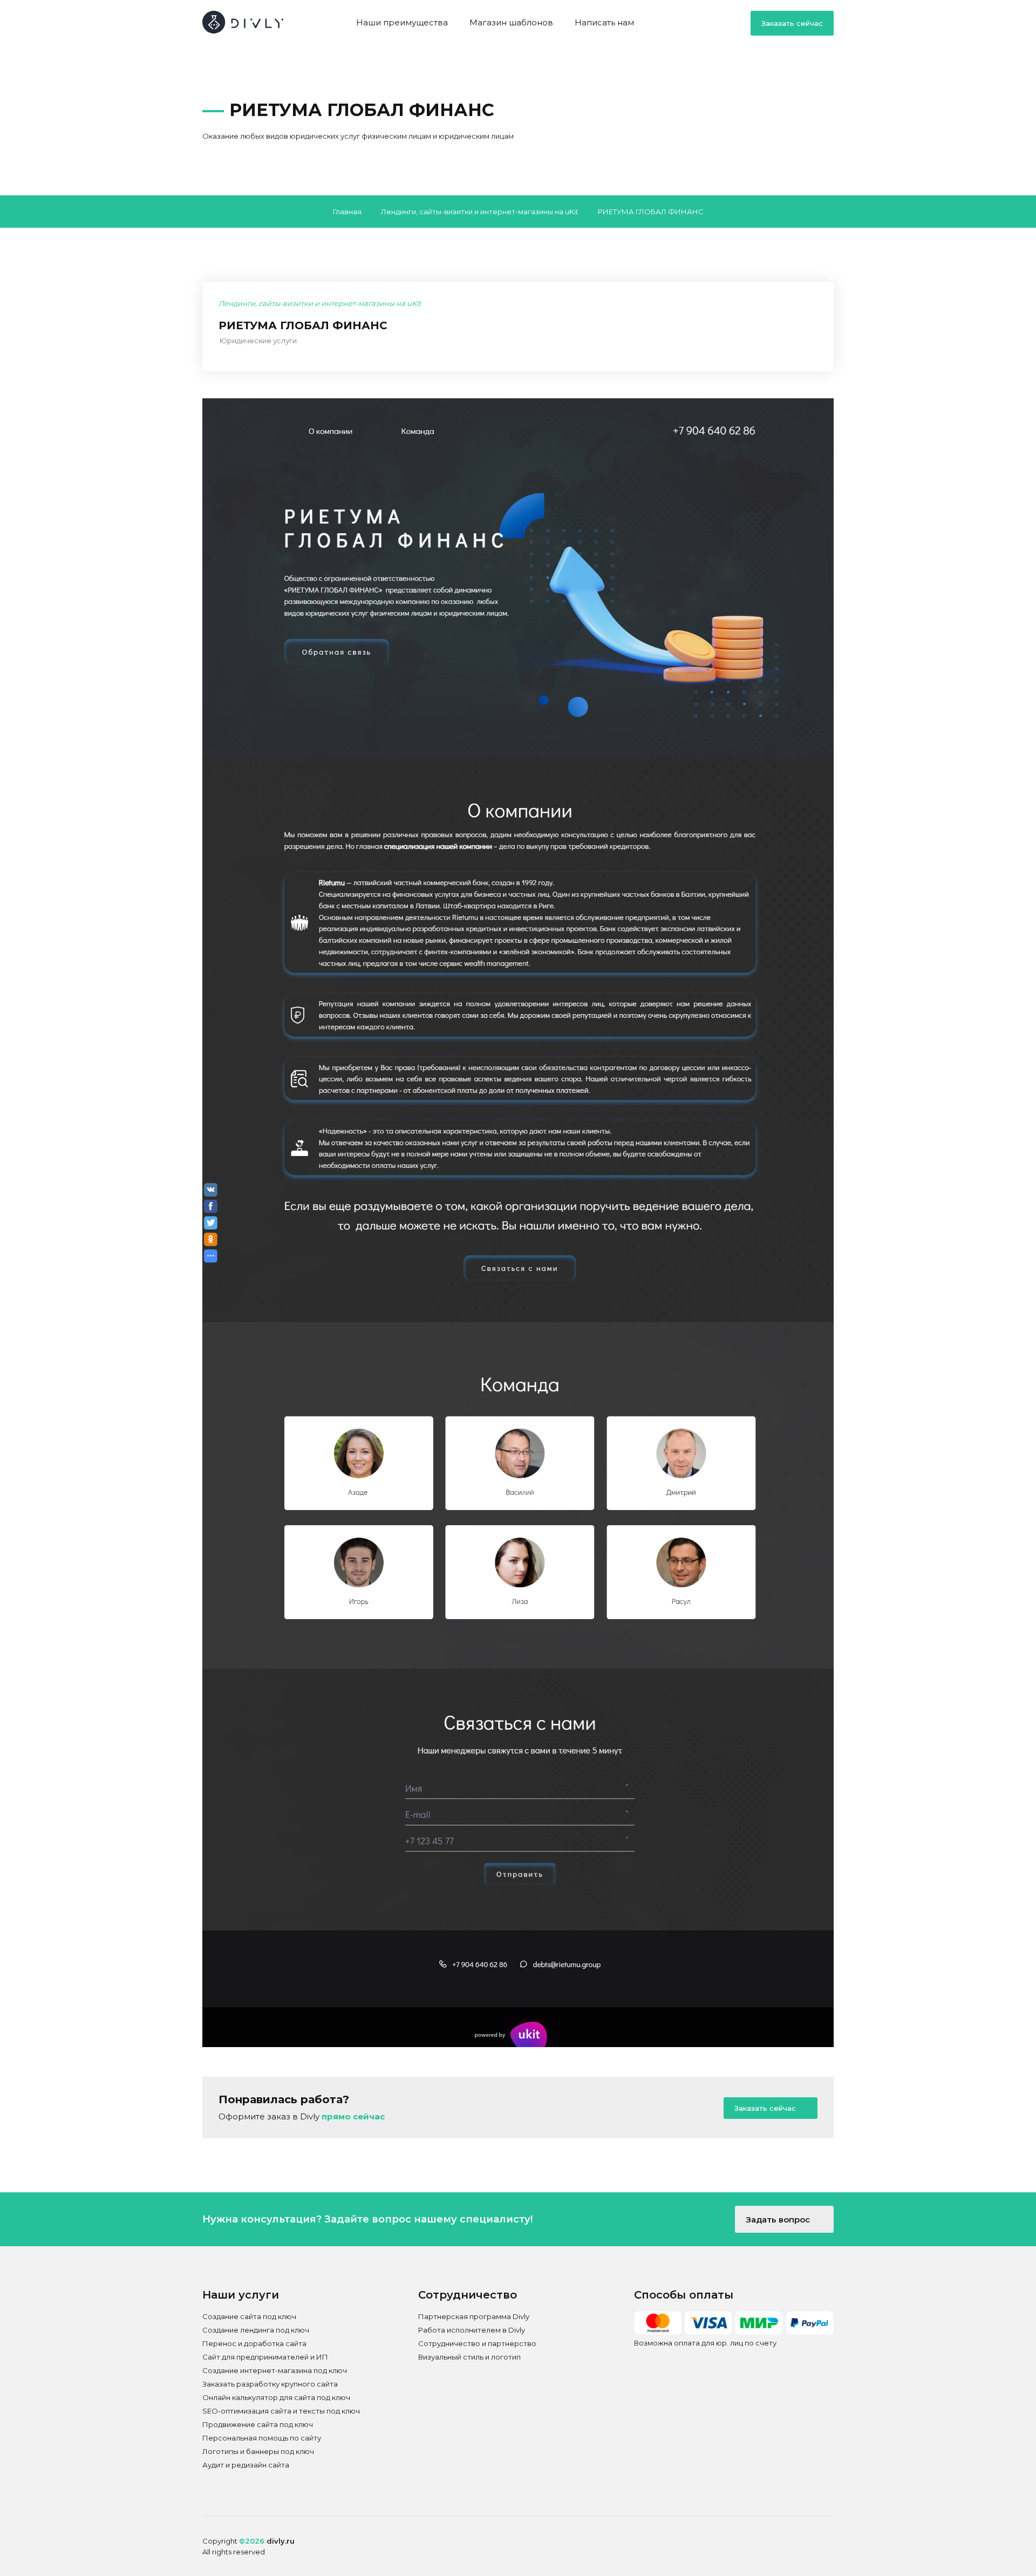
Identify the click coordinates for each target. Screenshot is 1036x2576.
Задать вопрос (779, 2220)
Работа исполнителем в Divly (472, 2330)
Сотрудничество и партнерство (477, 2343)
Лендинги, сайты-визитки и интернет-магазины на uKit (480, 212)
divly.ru (281, 2541)
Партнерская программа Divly (474, 2316)
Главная (347, 212)
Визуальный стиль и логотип (469, 2357)
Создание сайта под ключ (249, 2316)
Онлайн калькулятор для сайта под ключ (276, 2397)
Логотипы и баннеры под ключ (258, 2451)
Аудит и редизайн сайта (246, 2465)
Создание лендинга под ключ (256, 2330)
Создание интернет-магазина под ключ (275, 2370)
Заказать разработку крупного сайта (270, 2384)
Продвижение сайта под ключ (258, 2424)
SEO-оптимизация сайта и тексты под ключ (281, 2411)
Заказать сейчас (792, 23)
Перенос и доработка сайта (254, 2343)
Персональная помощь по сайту (262, 2438)
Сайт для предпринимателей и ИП (265, 2357)
